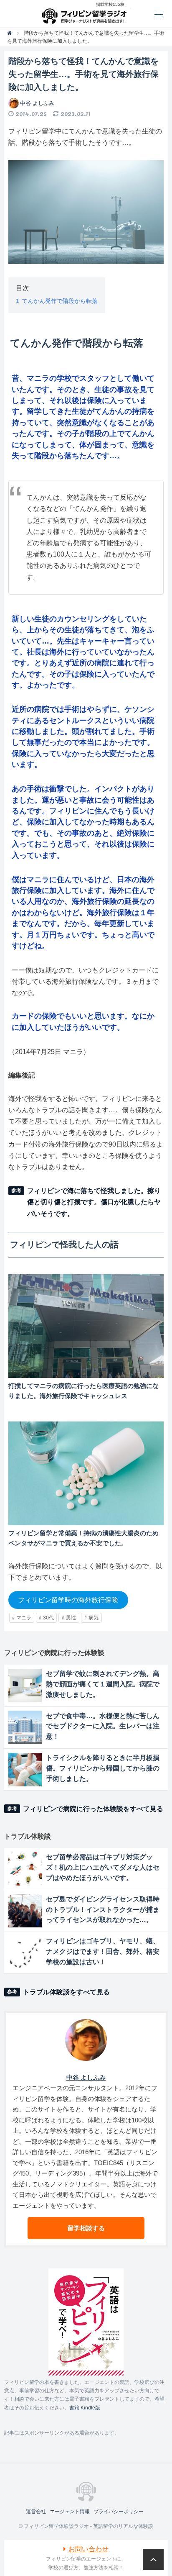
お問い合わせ (89, 2549)
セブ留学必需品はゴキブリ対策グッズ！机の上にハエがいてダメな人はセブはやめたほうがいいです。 (103, 1867)
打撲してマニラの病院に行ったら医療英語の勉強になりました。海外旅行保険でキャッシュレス (83, 1391)
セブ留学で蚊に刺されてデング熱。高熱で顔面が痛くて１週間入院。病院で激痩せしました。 (103, 1684)
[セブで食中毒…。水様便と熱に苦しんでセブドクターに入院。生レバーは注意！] (25, 1727)
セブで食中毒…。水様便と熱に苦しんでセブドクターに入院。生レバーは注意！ (103, 1726)
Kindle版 (90, 2408)
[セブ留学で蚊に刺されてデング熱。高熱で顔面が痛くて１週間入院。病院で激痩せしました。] (25, 1686)
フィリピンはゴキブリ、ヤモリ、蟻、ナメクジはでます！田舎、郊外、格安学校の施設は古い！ (103, 1951)
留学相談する (86, 2228)
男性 (71, 1618)
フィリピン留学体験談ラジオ (86, 14)
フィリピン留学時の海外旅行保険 (68, 1600)
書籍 (74, 2408)
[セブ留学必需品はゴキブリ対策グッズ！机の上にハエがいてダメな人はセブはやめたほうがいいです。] (25, 1869)
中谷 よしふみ (37, 103)
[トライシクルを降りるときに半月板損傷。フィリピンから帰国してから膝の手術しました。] (25, 1770)
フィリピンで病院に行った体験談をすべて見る (93, 1809)
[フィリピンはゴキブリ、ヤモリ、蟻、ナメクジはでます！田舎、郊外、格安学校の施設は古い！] (25, 1953)
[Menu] (158, 14)
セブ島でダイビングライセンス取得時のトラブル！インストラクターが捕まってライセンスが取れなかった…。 (103, 1910)
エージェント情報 (70, 2512)
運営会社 (36, 2512)
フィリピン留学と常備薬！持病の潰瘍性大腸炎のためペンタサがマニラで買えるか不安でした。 (83, 1538)
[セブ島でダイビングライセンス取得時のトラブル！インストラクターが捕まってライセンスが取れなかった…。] (25, 1911)
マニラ (24, 1618)
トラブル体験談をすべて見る (66, 1992)
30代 (48, 1618)
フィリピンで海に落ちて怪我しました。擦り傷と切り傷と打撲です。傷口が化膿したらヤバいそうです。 (94, 1202)
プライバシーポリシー (119, 2512)
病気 (94, 1618)
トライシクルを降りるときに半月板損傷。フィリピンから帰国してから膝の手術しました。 (103, 1768)
